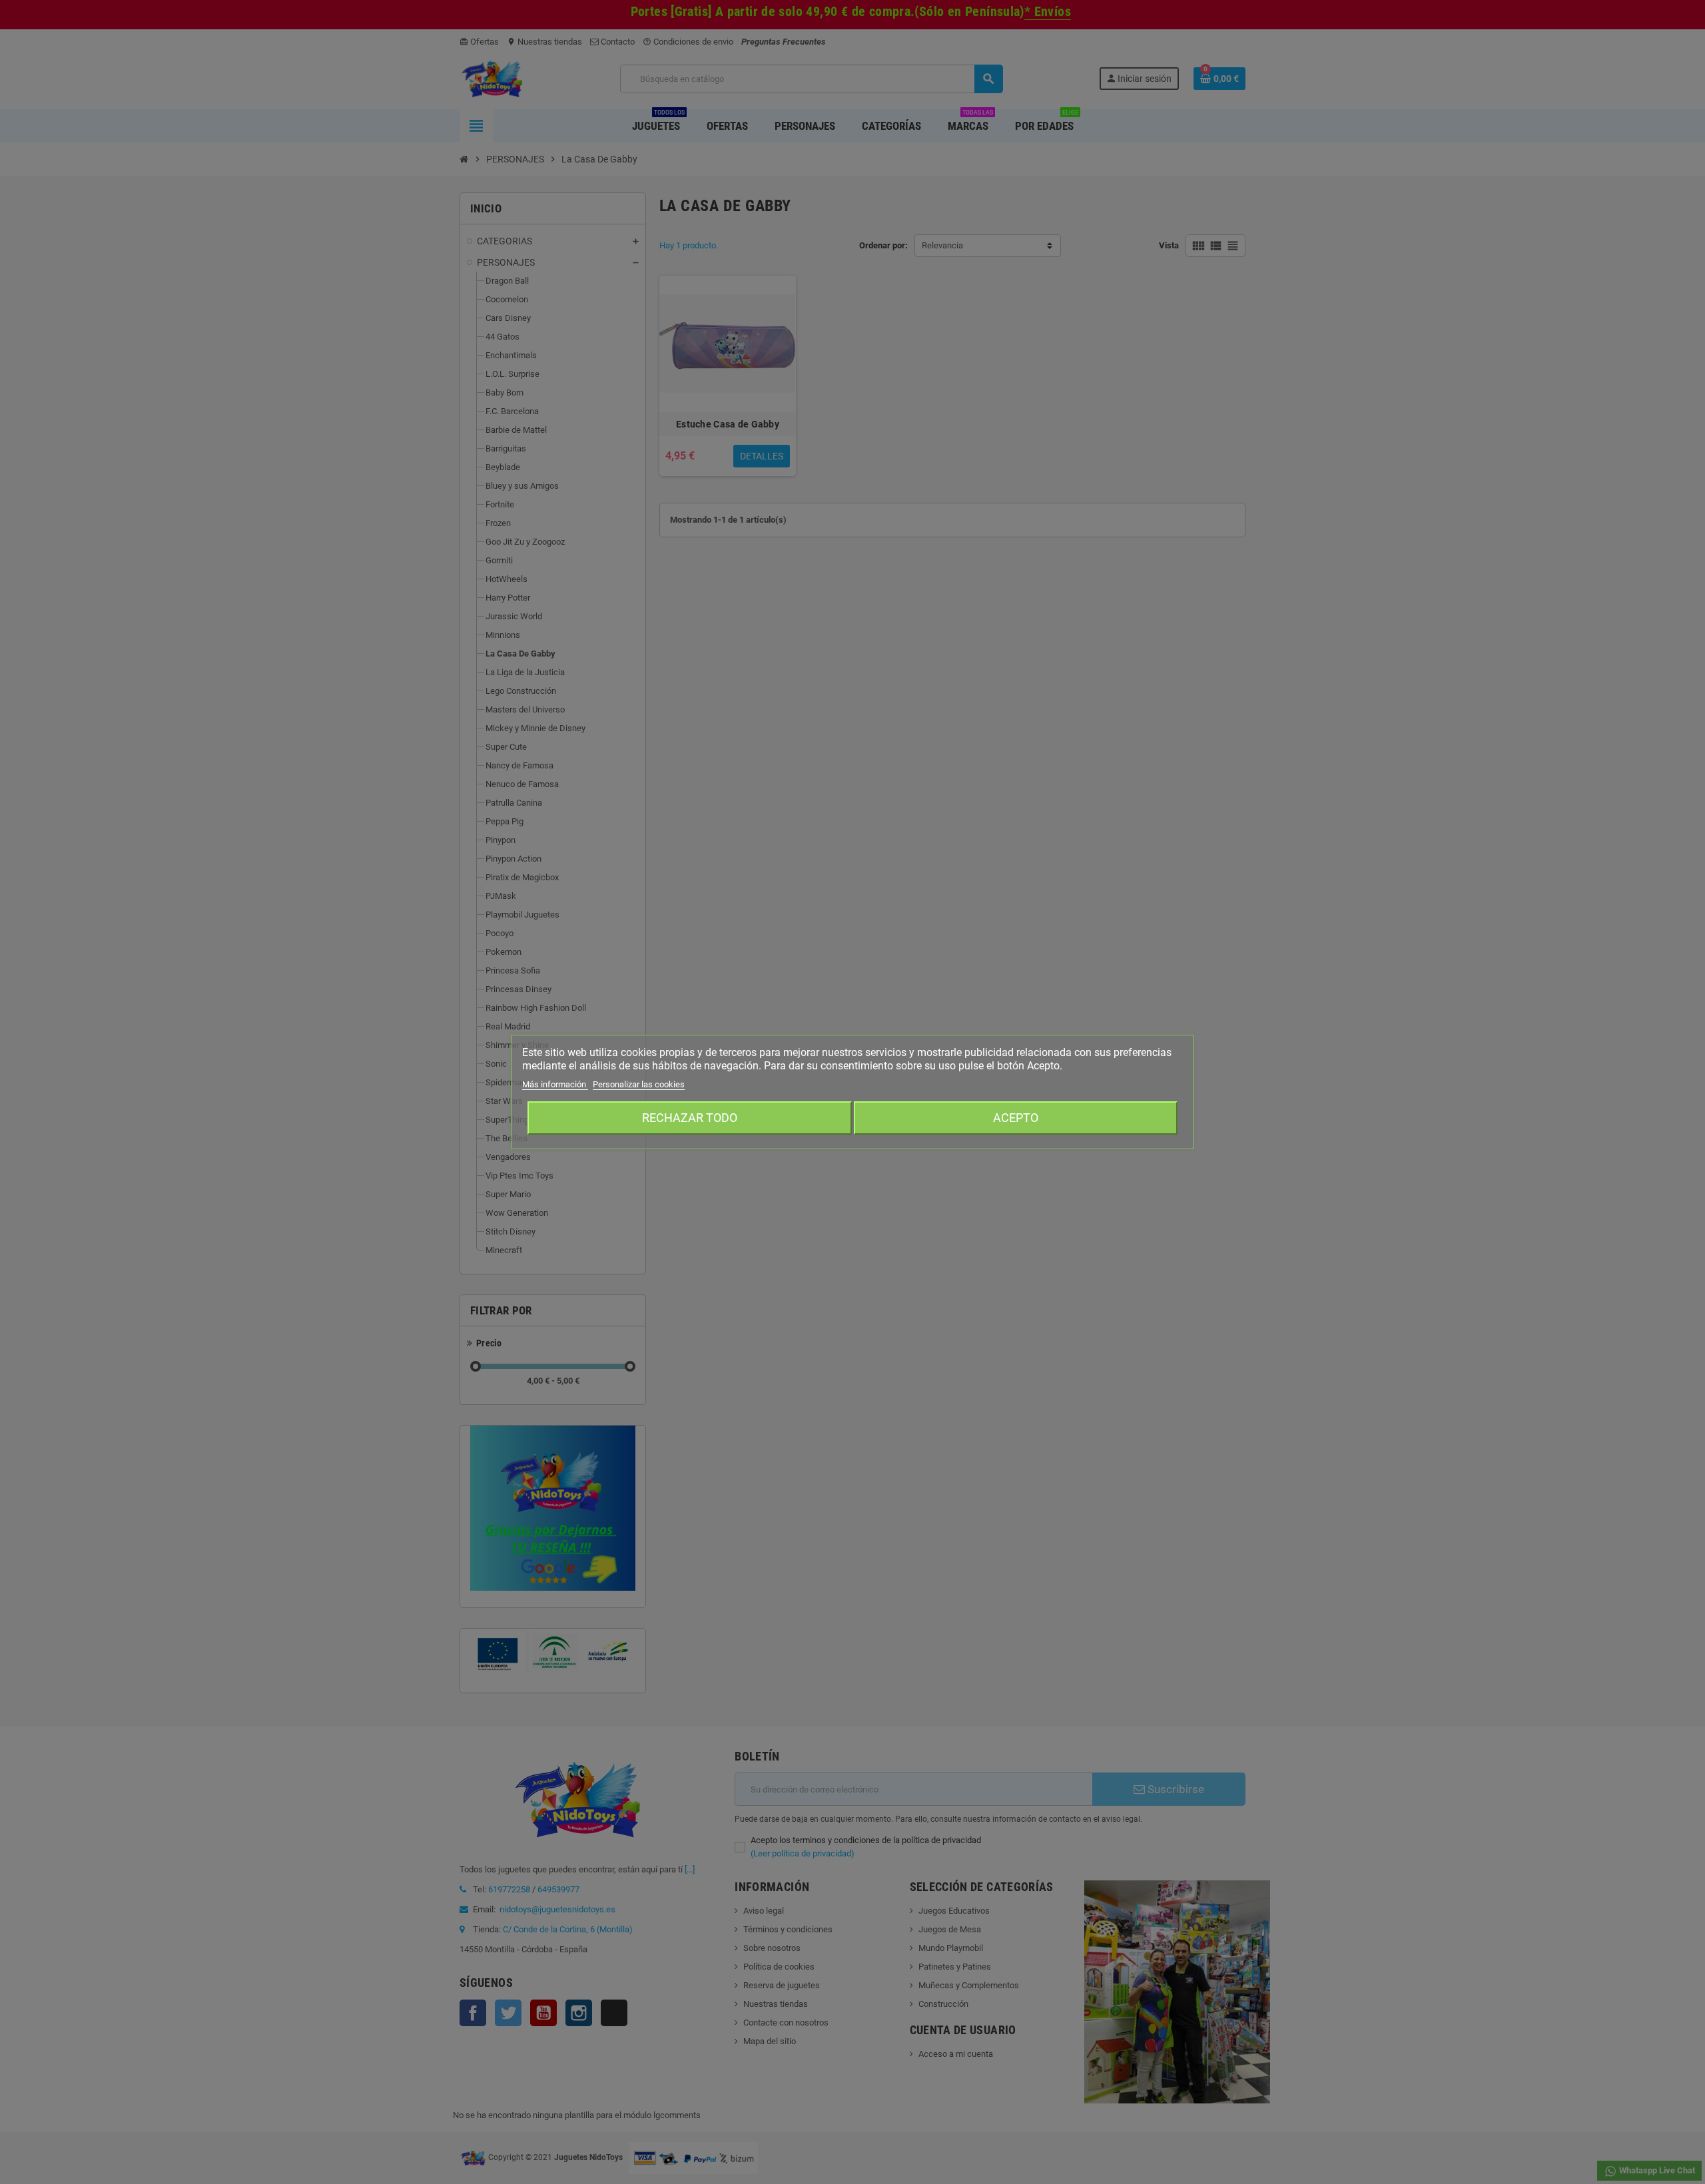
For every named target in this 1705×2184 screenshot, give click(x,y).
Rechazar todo (690, 1118)
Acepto (1016, 1118)
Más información (555, 1084)
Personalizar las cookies (639, 1084)
